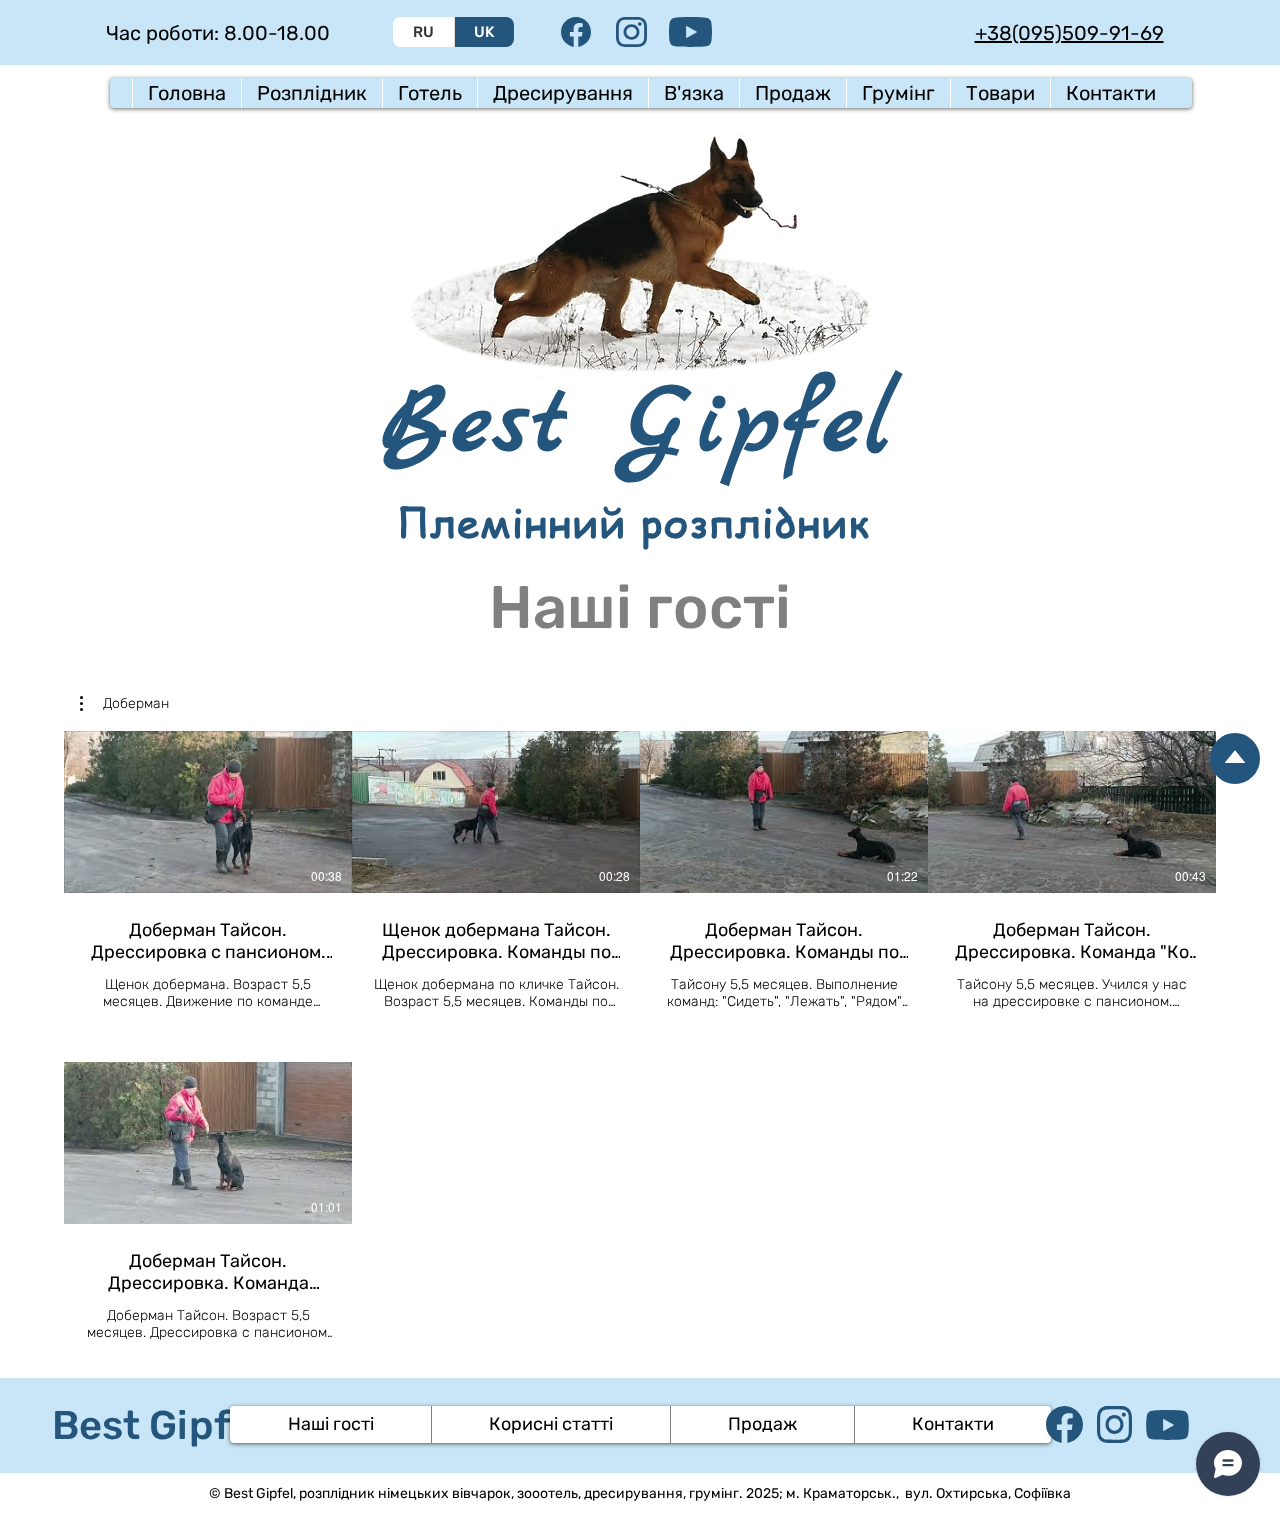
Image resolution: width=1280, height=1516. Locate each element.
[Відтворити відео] (208, 812)
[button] (311, 93)
